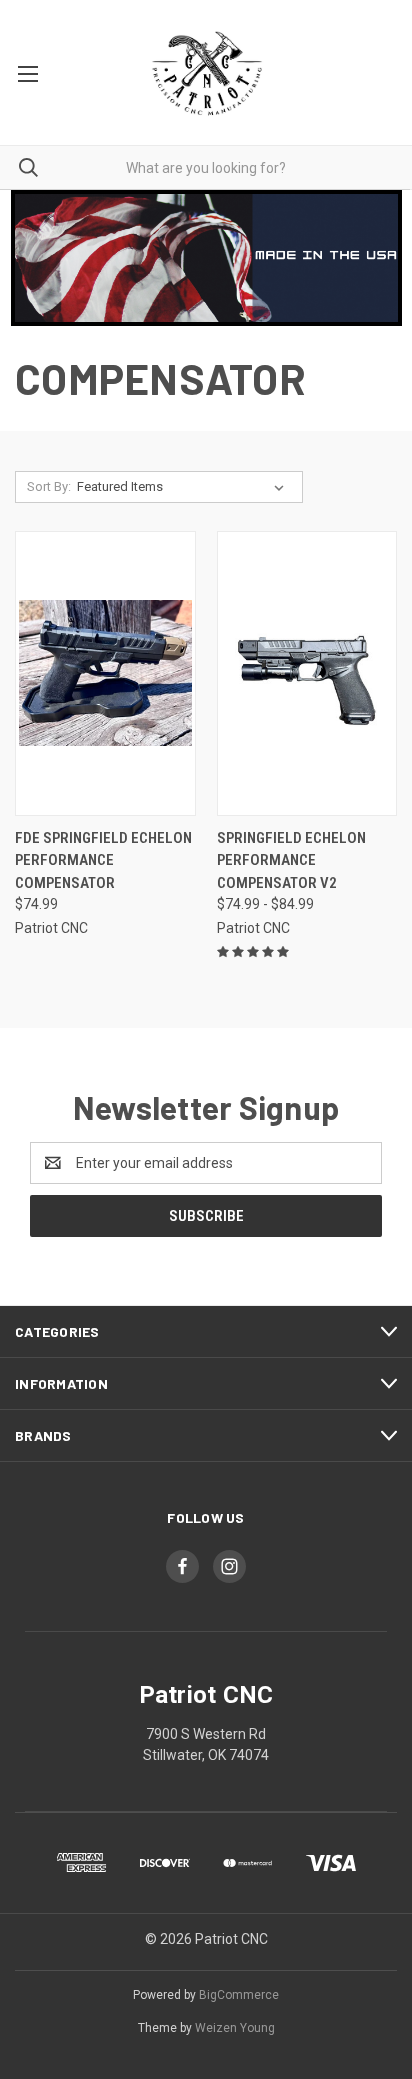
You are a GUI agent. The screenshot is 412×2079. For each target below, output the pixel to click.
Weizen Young (235, 2028)
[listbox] (184, 487)
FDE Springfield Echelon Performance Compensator (103, 860)
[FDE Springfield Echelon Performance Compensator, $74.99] (105, 673)
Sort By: (49, 486)
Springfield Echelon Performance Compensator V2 (291, 860)
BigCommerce (239, 1995)
